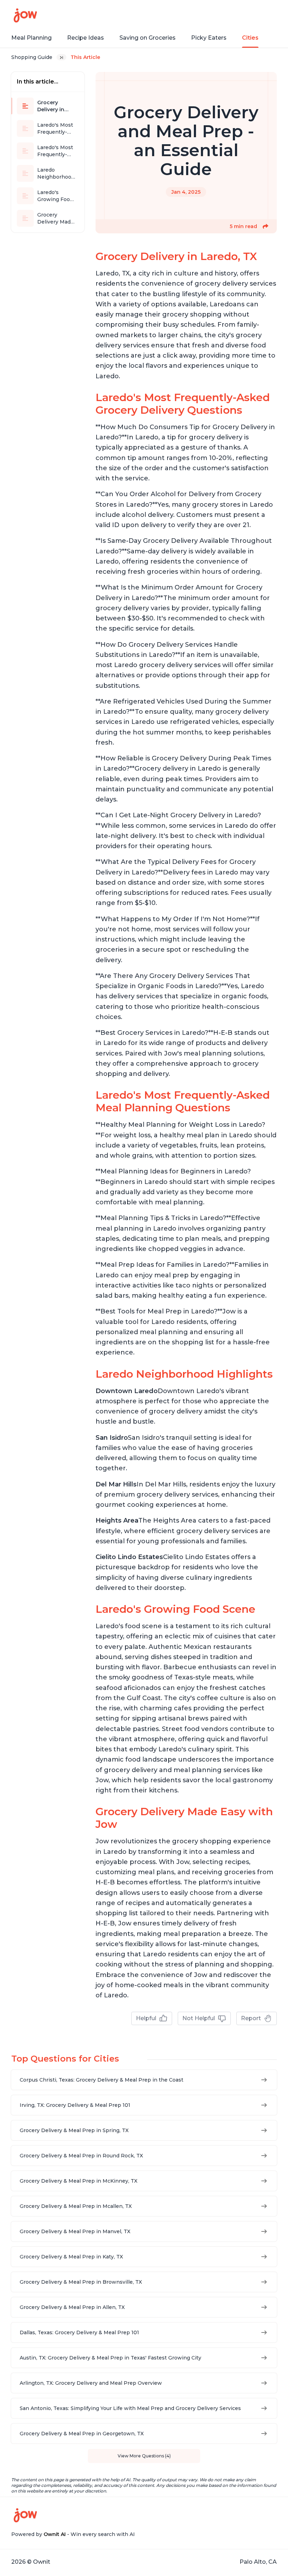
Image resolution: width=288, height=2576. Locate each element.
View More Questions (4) (144, 2456)
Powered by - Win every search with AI (73, 2534)
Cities (250, 38)
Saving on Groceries (148, 38)
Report (251, 2018)
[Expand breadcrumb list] (61, 57)
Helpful (146, 2018)
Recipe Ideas (86, 38)
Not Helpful (199, 2018)
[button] (266, 226)
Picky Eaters (209, 38)
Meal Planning (31, 38)
